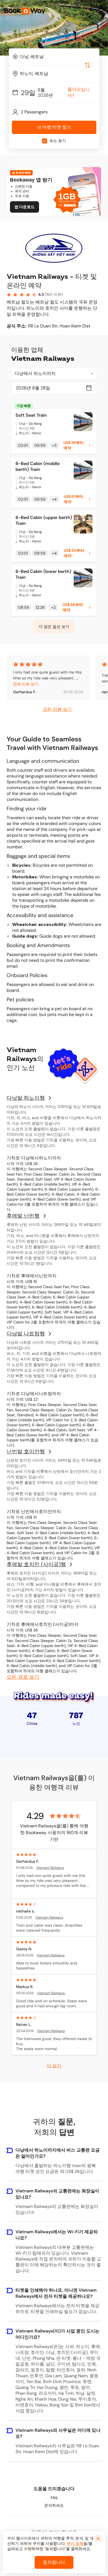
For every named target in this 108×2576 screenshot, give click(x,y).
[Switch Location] (88, 65)
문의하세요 (54, 2505)
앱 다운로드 (25, 207)
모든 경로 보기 (23, 1677)
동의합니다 (54, 2562)
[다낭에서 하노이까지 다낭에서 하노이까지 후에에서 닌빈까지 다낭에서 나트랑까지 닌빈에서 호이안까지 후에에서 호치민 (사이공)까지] (54, 374)
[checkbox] (45, 141)
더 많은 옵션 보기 (54, 627)
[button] (100, 11)
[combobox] (54, 57)
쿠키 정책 (75, 2543)
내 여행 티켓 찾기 (54, 127)
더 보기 (54, 2065)
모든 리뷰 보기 (57, 709)
